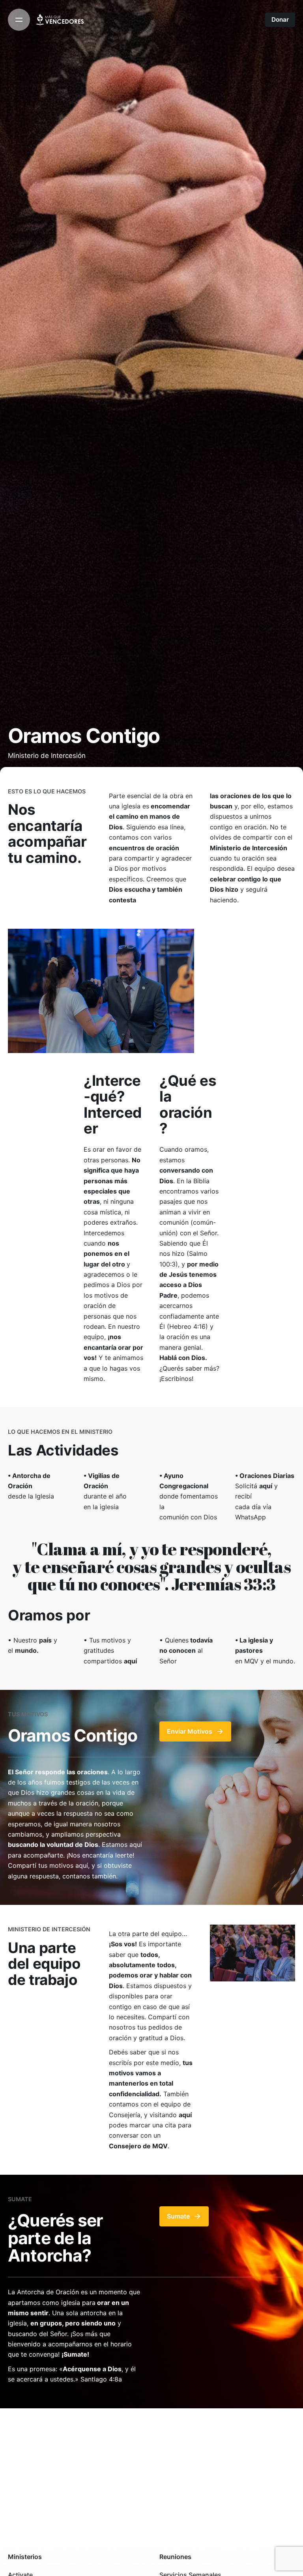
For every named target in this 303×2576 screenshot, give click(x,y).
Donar (280, 20)
